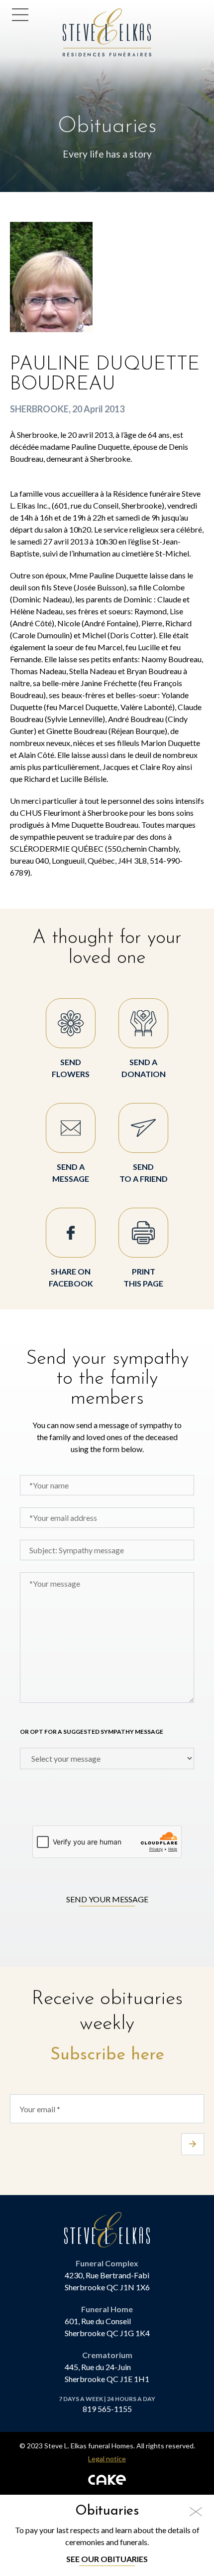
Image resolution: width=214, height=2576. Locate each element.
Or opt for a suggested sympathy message (92, 1732)
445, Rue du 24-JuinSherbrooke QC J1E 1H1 (107, 2373)
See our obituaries (107, 2559)
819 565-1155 (107, 2409)
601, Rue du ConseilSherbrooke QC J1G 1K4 (107, 2327)
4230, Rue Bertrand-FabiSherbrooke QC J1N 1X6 (107, 2281)
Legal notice (107, 2459)
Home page (86, 14)
